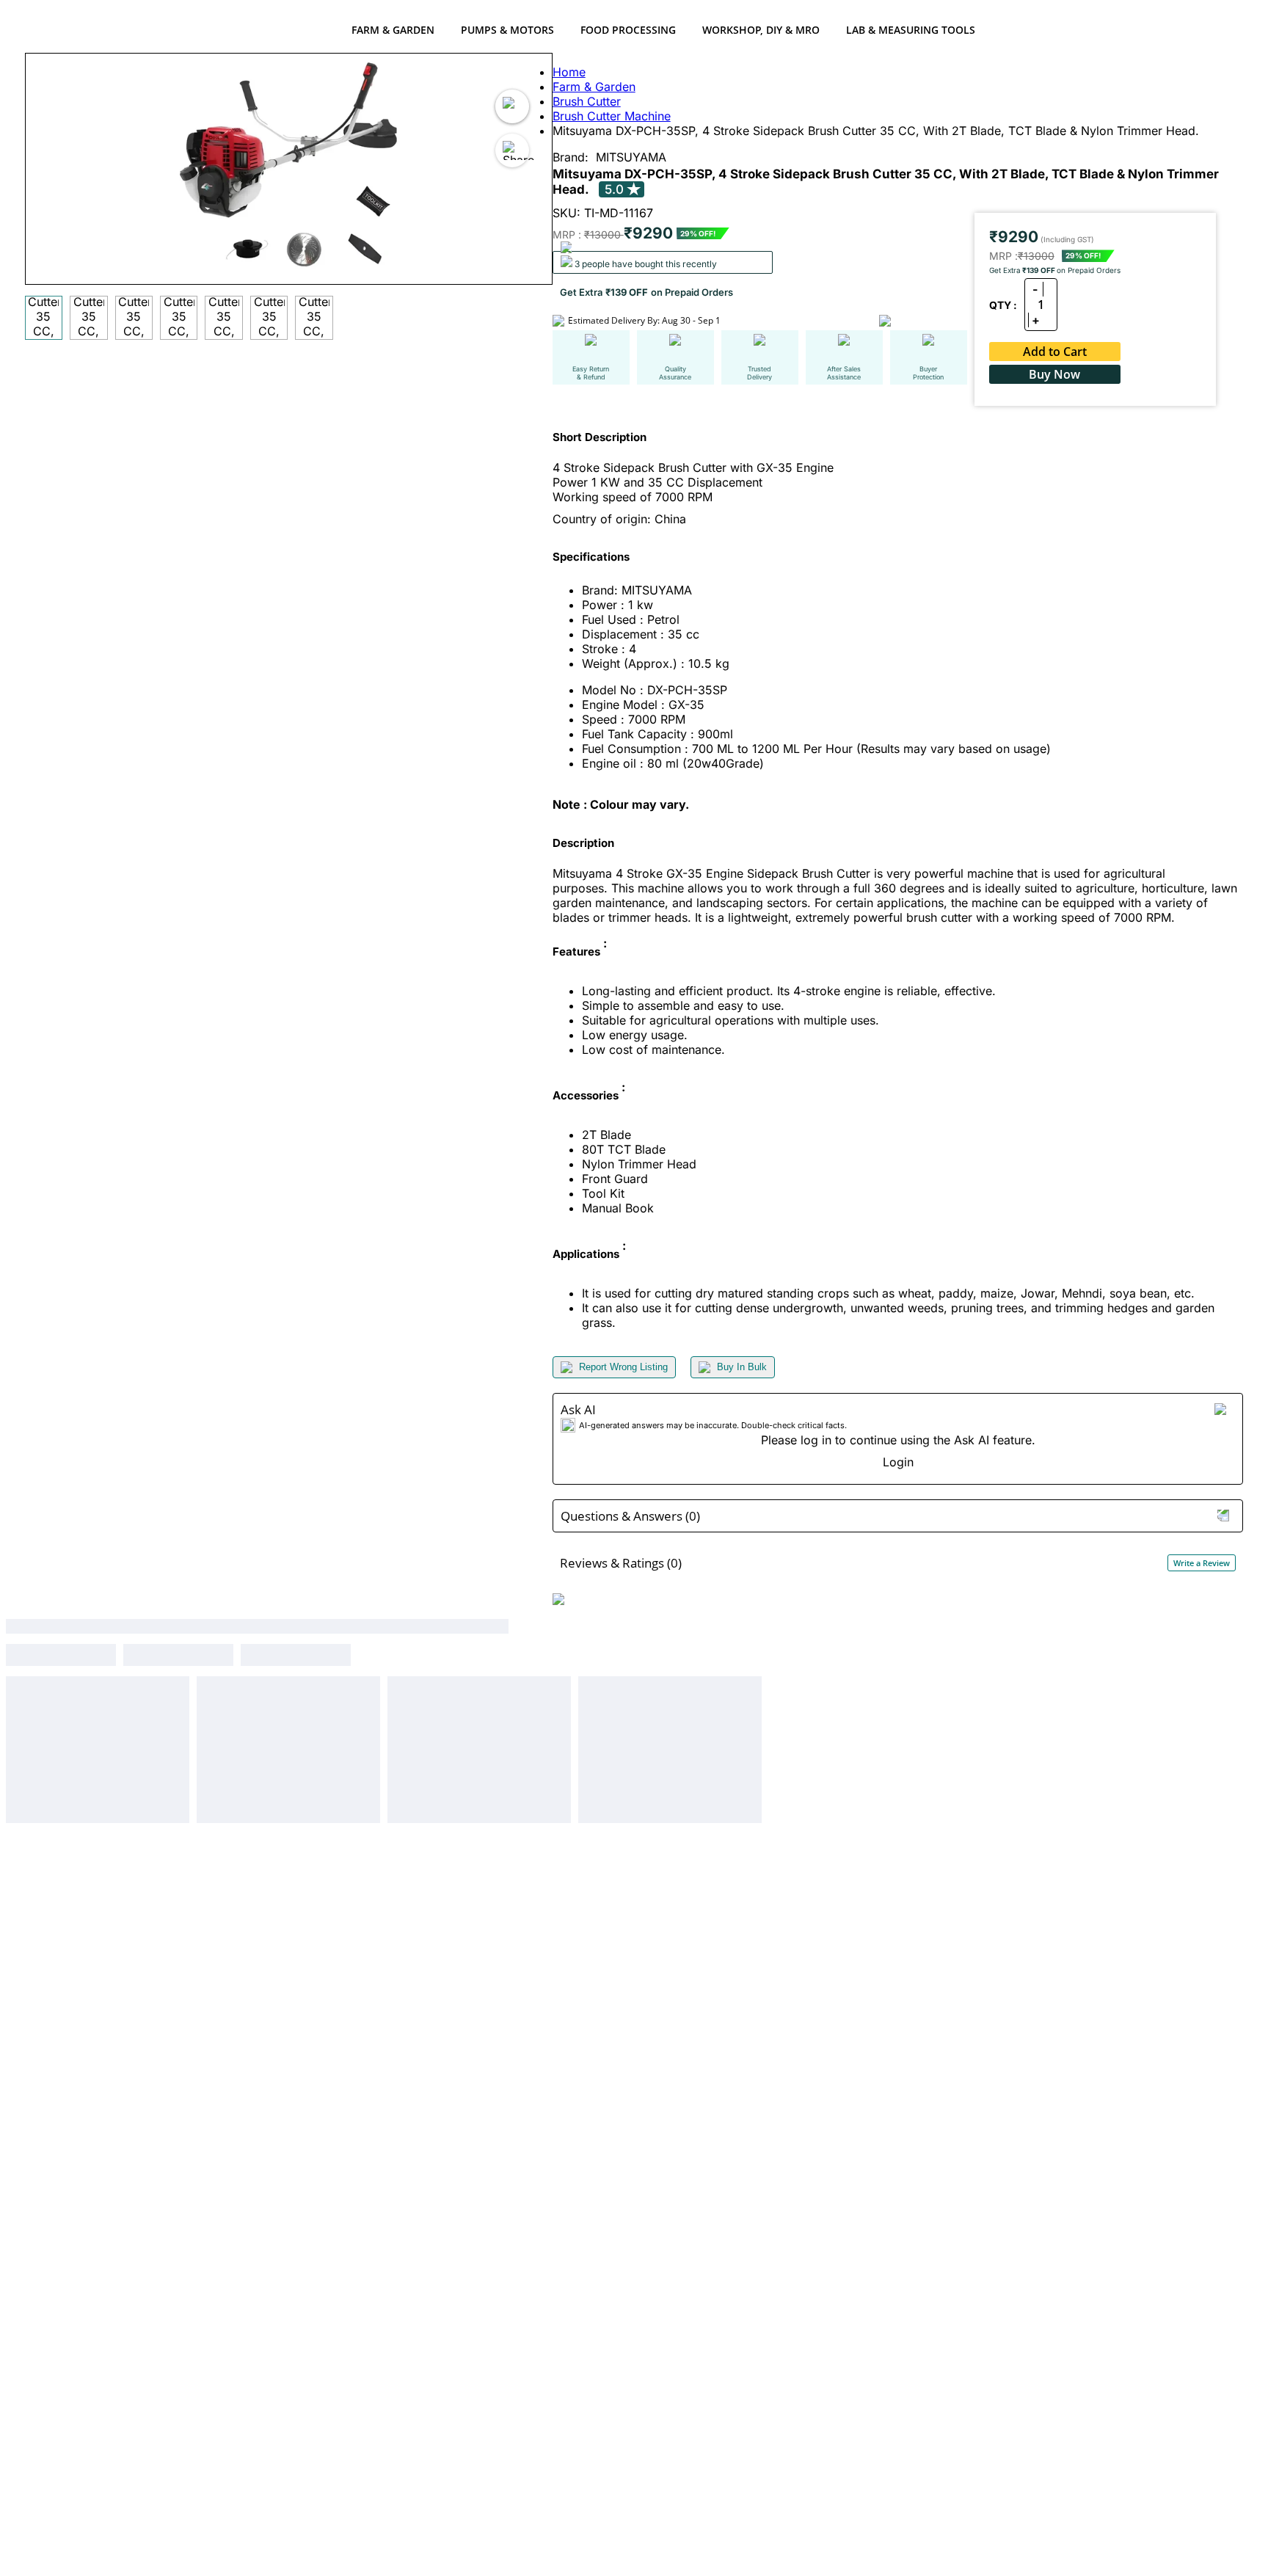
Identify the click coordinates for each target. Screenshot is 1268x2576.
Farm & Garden (393, 30)
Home (569, 72)
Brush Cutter (587, 101)
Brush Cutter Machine (612, 116)
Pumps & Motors (507, 30)
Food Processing (628, 30)
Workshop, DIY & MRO (761, 30)
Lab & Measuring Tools (911, 30)
